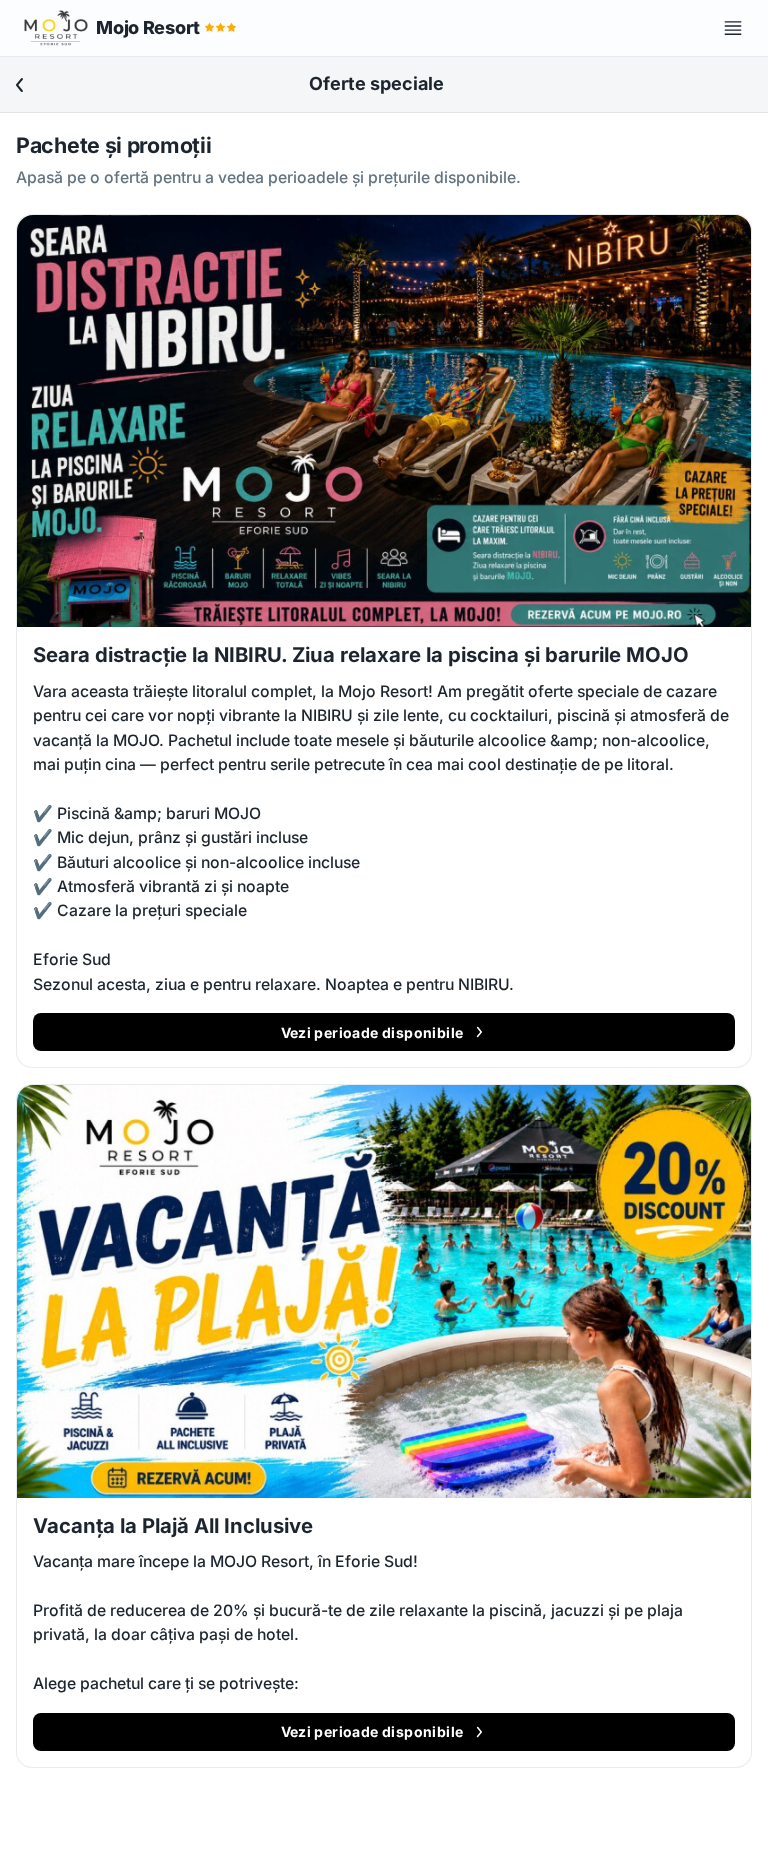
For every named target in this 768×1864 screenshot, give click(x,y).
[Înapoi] (20, 85)
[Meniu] (733, 28)
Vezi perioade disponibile (372, 1032)
